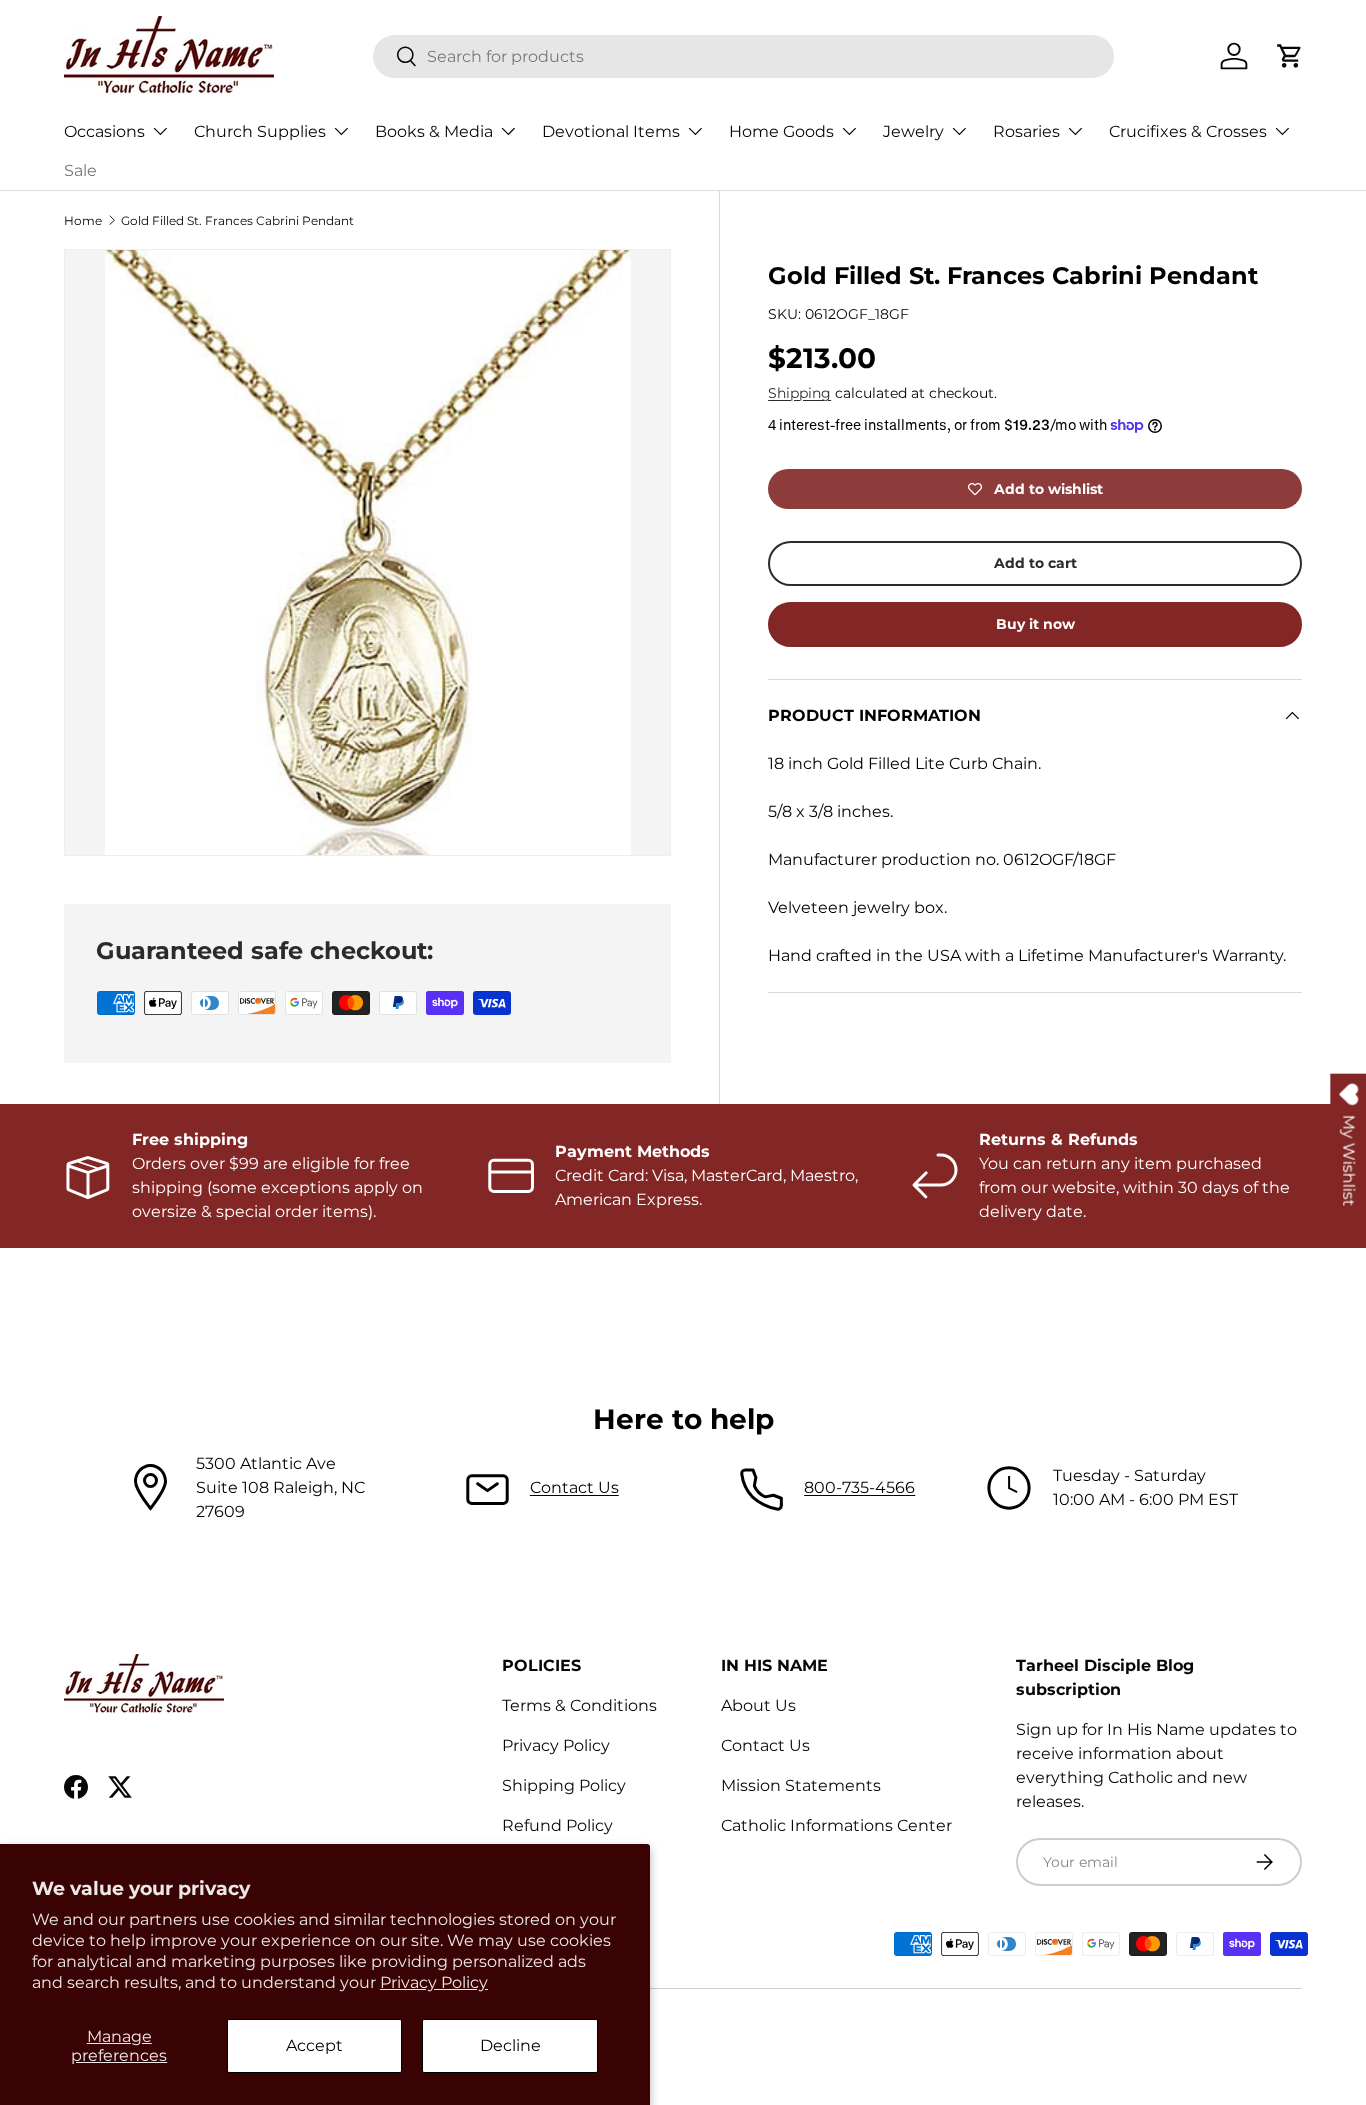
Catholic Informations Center (836, 1825)
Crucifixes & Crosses (1188, 131)
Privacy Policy (434, 1982)
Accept (314, 2045)
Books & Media (434, 131)
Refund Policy (557, 1825)
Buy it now (1035, 624)
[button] (1290, 56)
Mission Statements (801, 1785)
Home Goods (781, 131)
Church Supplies (260, 131)
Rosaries (1026, 131)
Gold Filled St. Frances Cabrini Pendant (237, 220)
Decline (510, 2045)
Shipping (799, 393)
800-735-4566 (859, 1487)
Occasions (104, 131)
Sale (80, 170)
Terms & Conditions (579, 1705)
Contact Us (574, 1487)
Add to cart (1035, 563)
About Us (758, 1705)
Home (83, 220)
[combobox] (743, 56)
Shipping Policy (564, 1785)
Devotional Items (611, 131)
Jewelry (913, 131)
